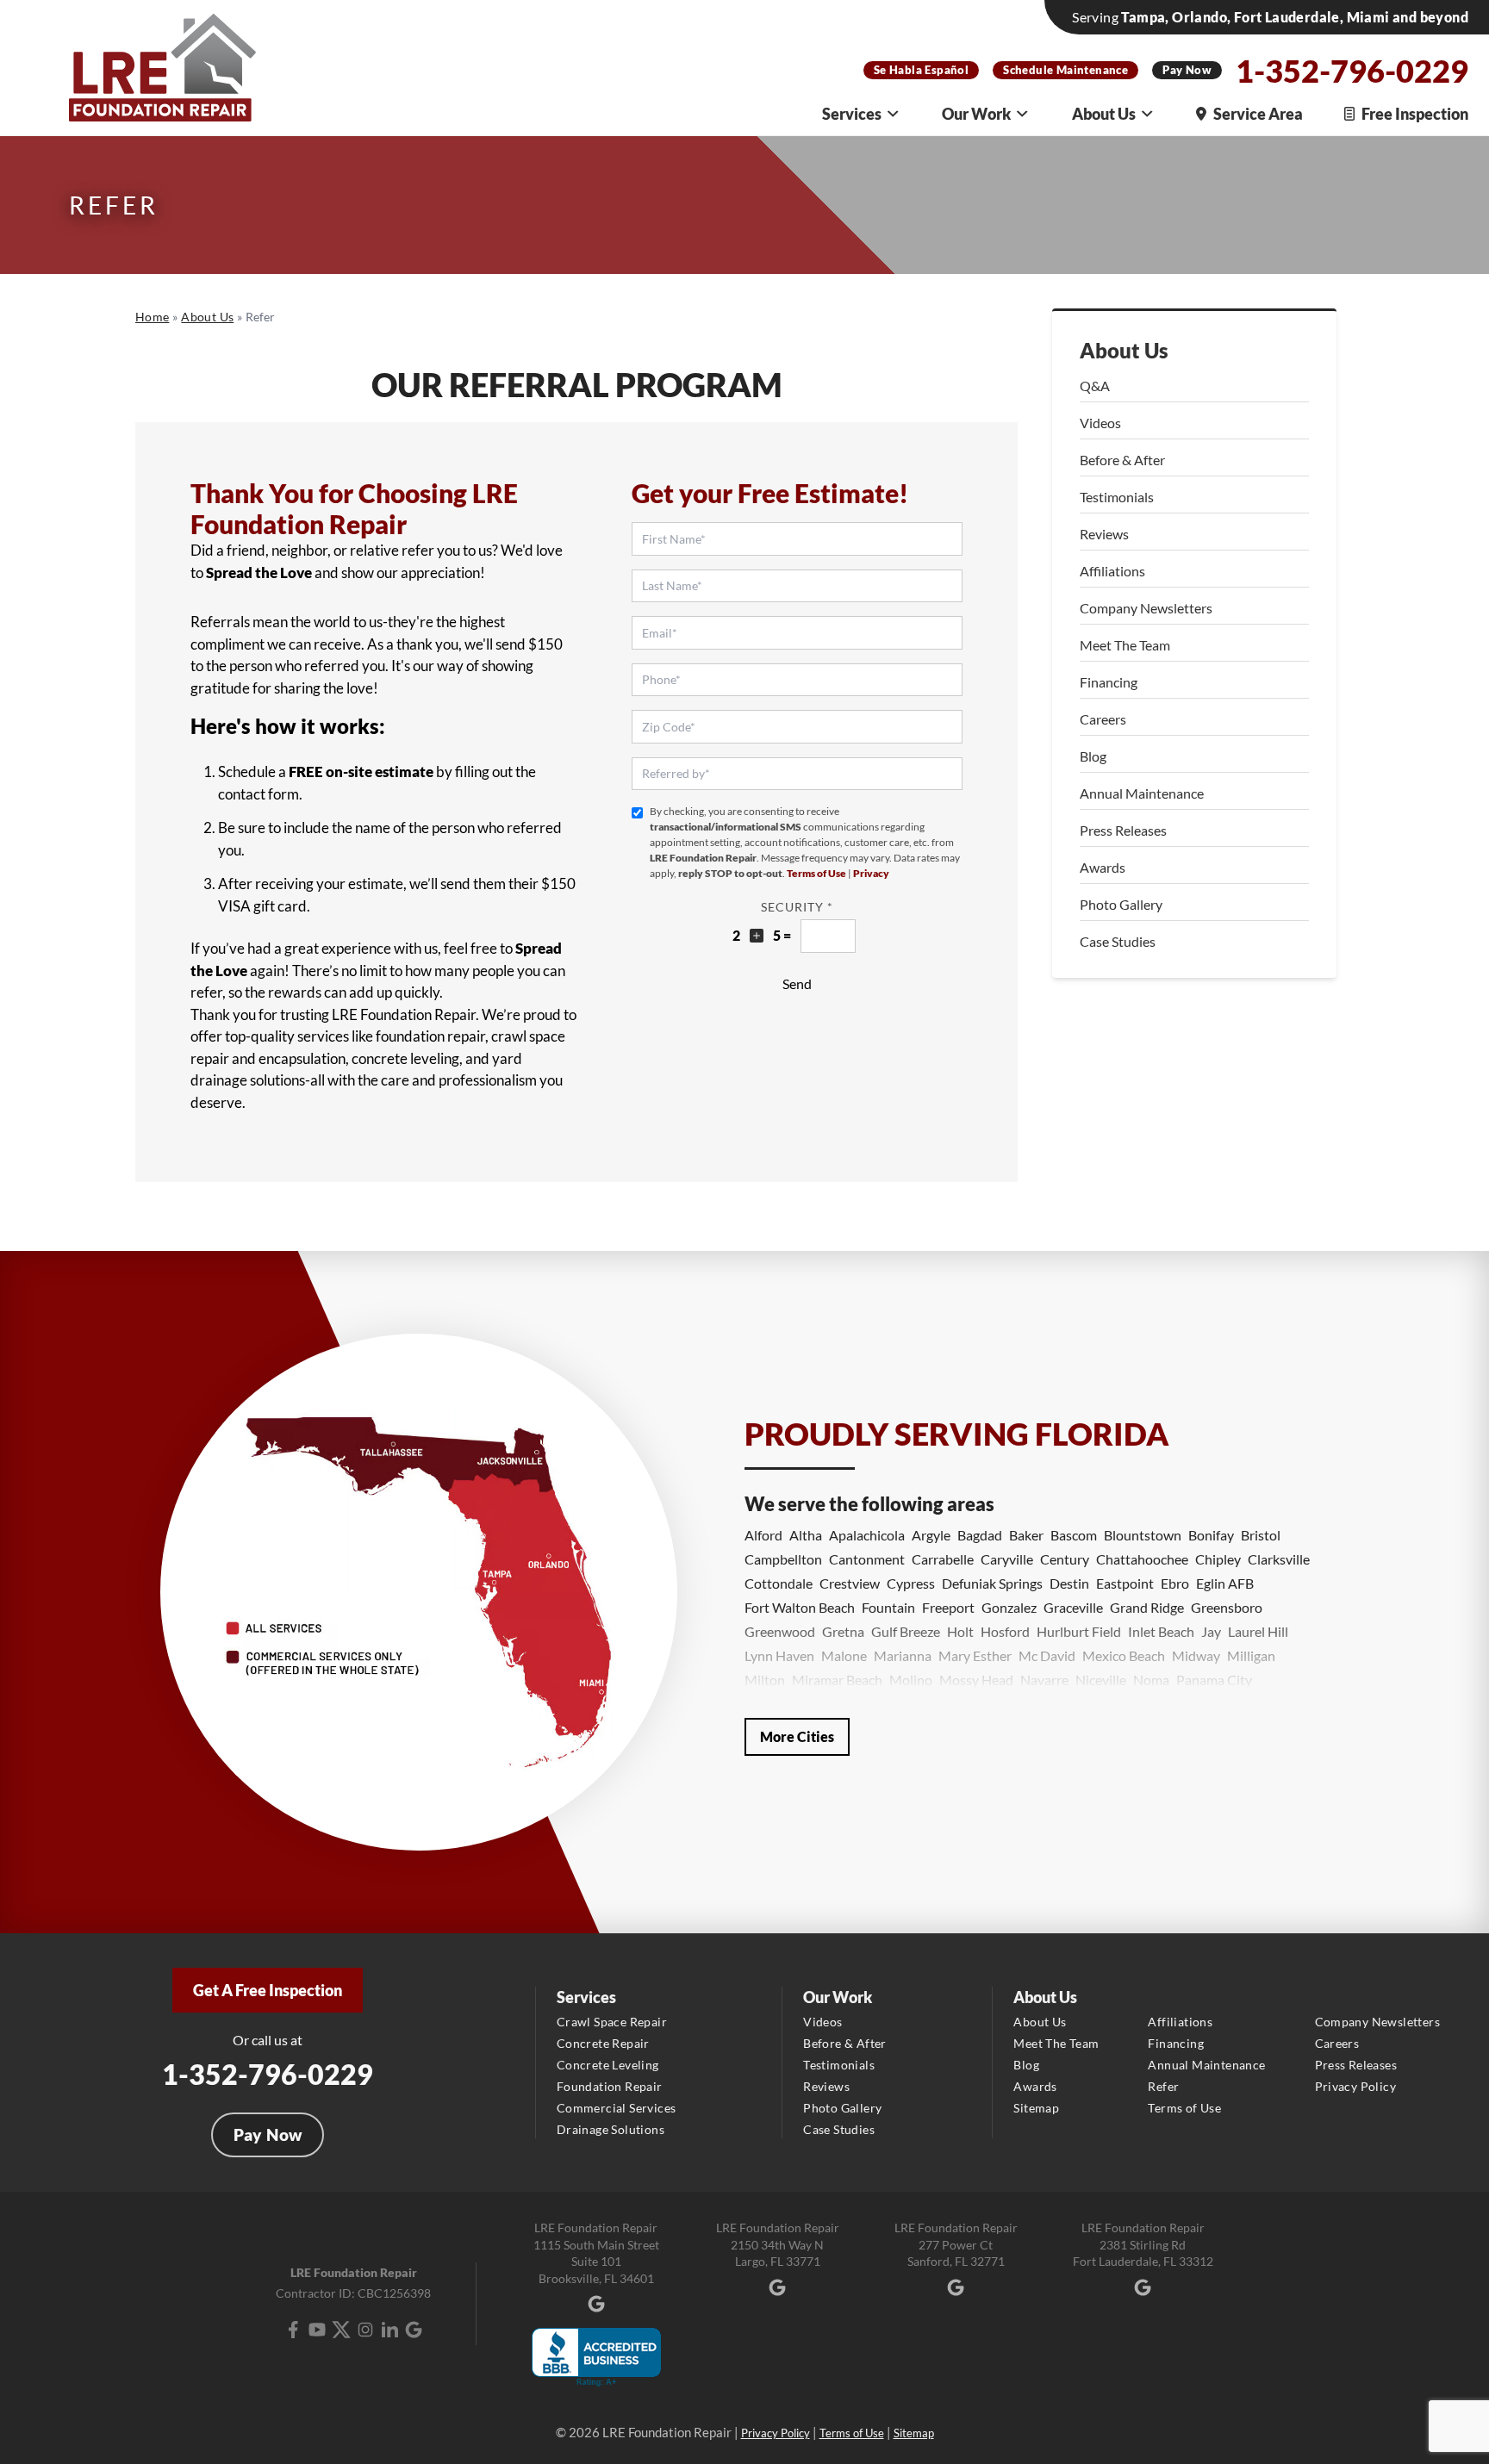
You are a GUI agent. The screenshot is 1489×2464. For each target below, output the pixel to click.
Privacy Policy (1356, 2086)
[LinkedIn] (389, 2330)
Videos (1100, 423)
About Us (1104, 114)
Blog (1093, 756)
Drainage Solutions (611, 2129)
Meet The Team (1125, 645)
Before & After (1122, 460)
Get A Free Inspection (268, 1990)
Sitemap (1036, 2108)
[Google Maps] (414, 2330)
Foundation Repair (610, 2086)
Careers (1103, 719)
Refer (1163, 2086)
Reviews (1104, 534)
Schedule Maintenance (1065, 70)
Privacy (871, 873)
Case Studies (1118, 941)
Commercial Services (617, 2108)
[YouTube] (317, 2330)
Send (797, 983)
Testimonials (1117, 497)
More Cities (797, 1736)
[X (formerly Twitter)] (341, 2330)
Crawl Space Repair (612, 2022)
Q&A (1095, 386)
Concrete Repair (603, 2043)
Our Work (976, 114)
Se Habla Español (921, 70)
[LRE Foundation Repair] (163, 68)
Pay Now (1187, 70)
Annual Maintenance (1142, 793)
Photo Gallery (1121, 904)
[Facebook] (293, 2330)
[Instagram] (365, 2330)
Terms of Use (816, 873)
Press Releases (1123, 830)
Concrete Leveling (608, 2065)
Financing (1109, 682)
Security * (797, 907)
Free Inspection (1415, 114)
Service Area (1258, 114)
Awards (1103, 867)
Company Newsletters (1146, 608)
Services (852, 114)
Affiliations (1112, 571)
